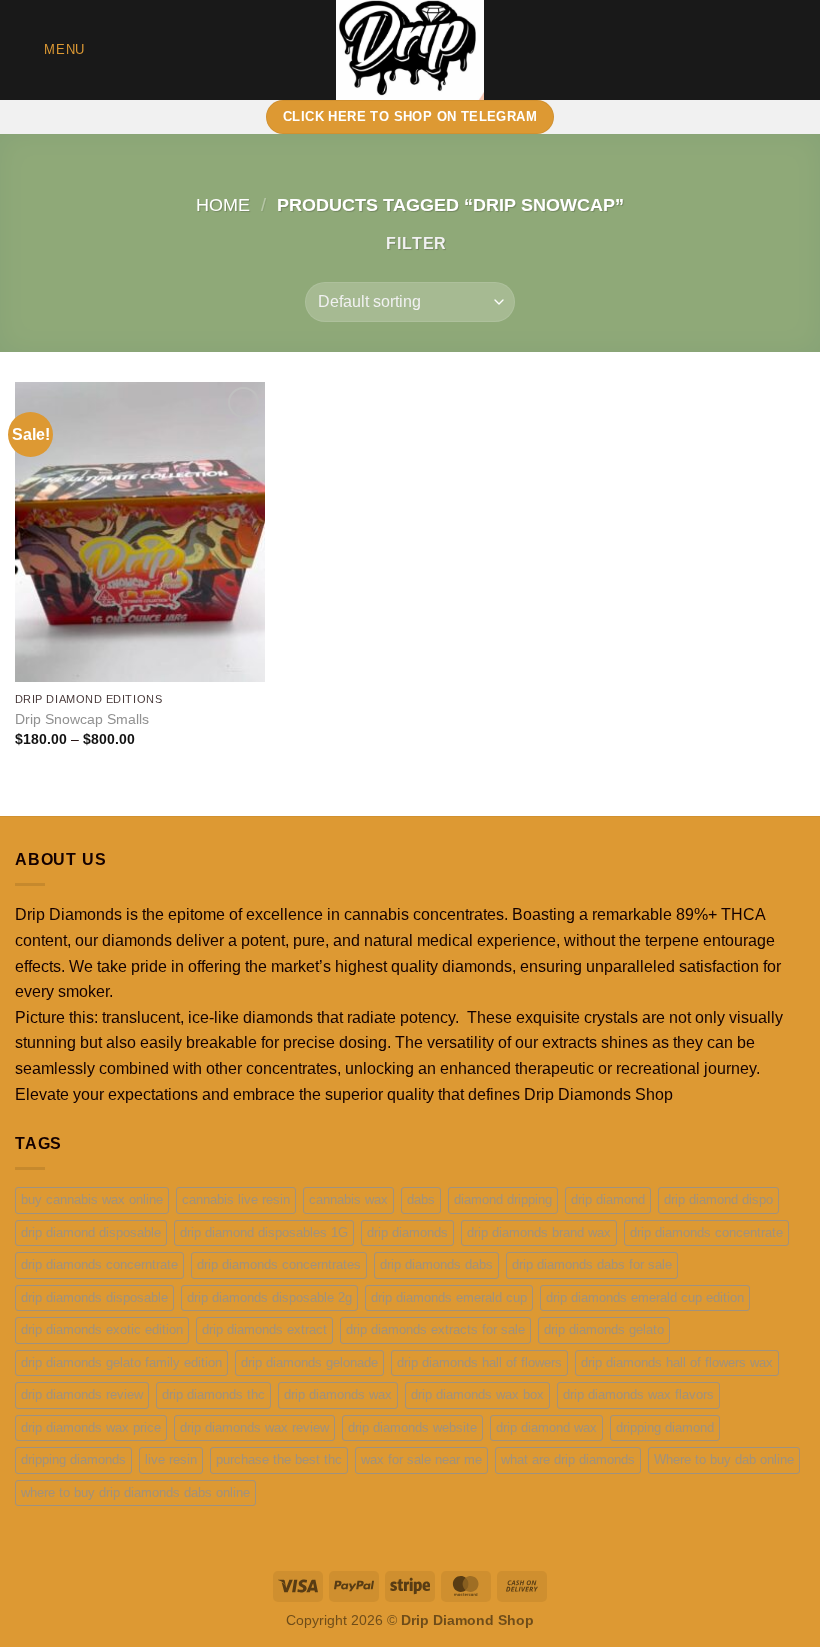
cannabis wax (348, 1199)
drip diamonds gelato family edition (121, 1362)
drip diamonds (407, 1232)
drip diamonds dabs (436, 1264)
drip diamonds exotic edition (102, 1329)
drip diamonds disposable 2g (269, 1297)
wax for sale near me (421, 1459)
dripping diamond (665, 1427)
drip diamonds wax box (477, 1394)
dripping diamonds (73, 1459)
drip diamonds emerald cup (449, 1297)
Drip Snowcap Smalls (82, 719)
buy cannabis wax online (92, 1199)
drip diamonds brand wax (539, 1232)
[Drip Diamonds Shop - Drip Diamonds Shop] (410, 50)
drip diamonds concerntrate (99, 1264)
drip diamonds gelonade (309, 1362)
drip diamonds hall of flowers (479, 1362)
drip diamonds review (82, 1394)
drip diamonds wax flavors (638, 1394)
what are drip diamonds (568, 1459)
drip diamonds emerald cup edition (645, 1297)
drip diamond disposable (91, 1232)
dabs (421, 1199)
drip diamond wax (546, 1427)
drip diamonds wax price (91, 1427)
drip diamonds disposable (94, 1297)
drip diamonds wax (338, 1394)
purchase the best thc (279, 1459)
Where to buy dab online (724, 1459)
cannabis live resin (236, 1199)
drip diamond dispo (718, 1199)
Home (223, 204)
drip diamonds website (412, 1427)
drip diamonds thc (213, 1394)
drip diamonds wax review (254, 1427)
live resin (171, 1459)
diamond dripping (503, 1199)
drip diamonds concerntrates (279, 1264)
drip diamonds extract (264, 1329)
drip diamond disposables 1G (264, 1232)
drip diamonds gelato (604, 1329)
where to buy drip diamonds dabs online (135, 1492)
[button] (50, 49)
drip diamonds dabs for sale (592, 1264)
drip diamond (608, 1199)
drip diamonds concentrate (706, 1232)
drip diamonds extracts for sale (435, 1329)
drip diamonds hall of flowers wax (677, 1362)
